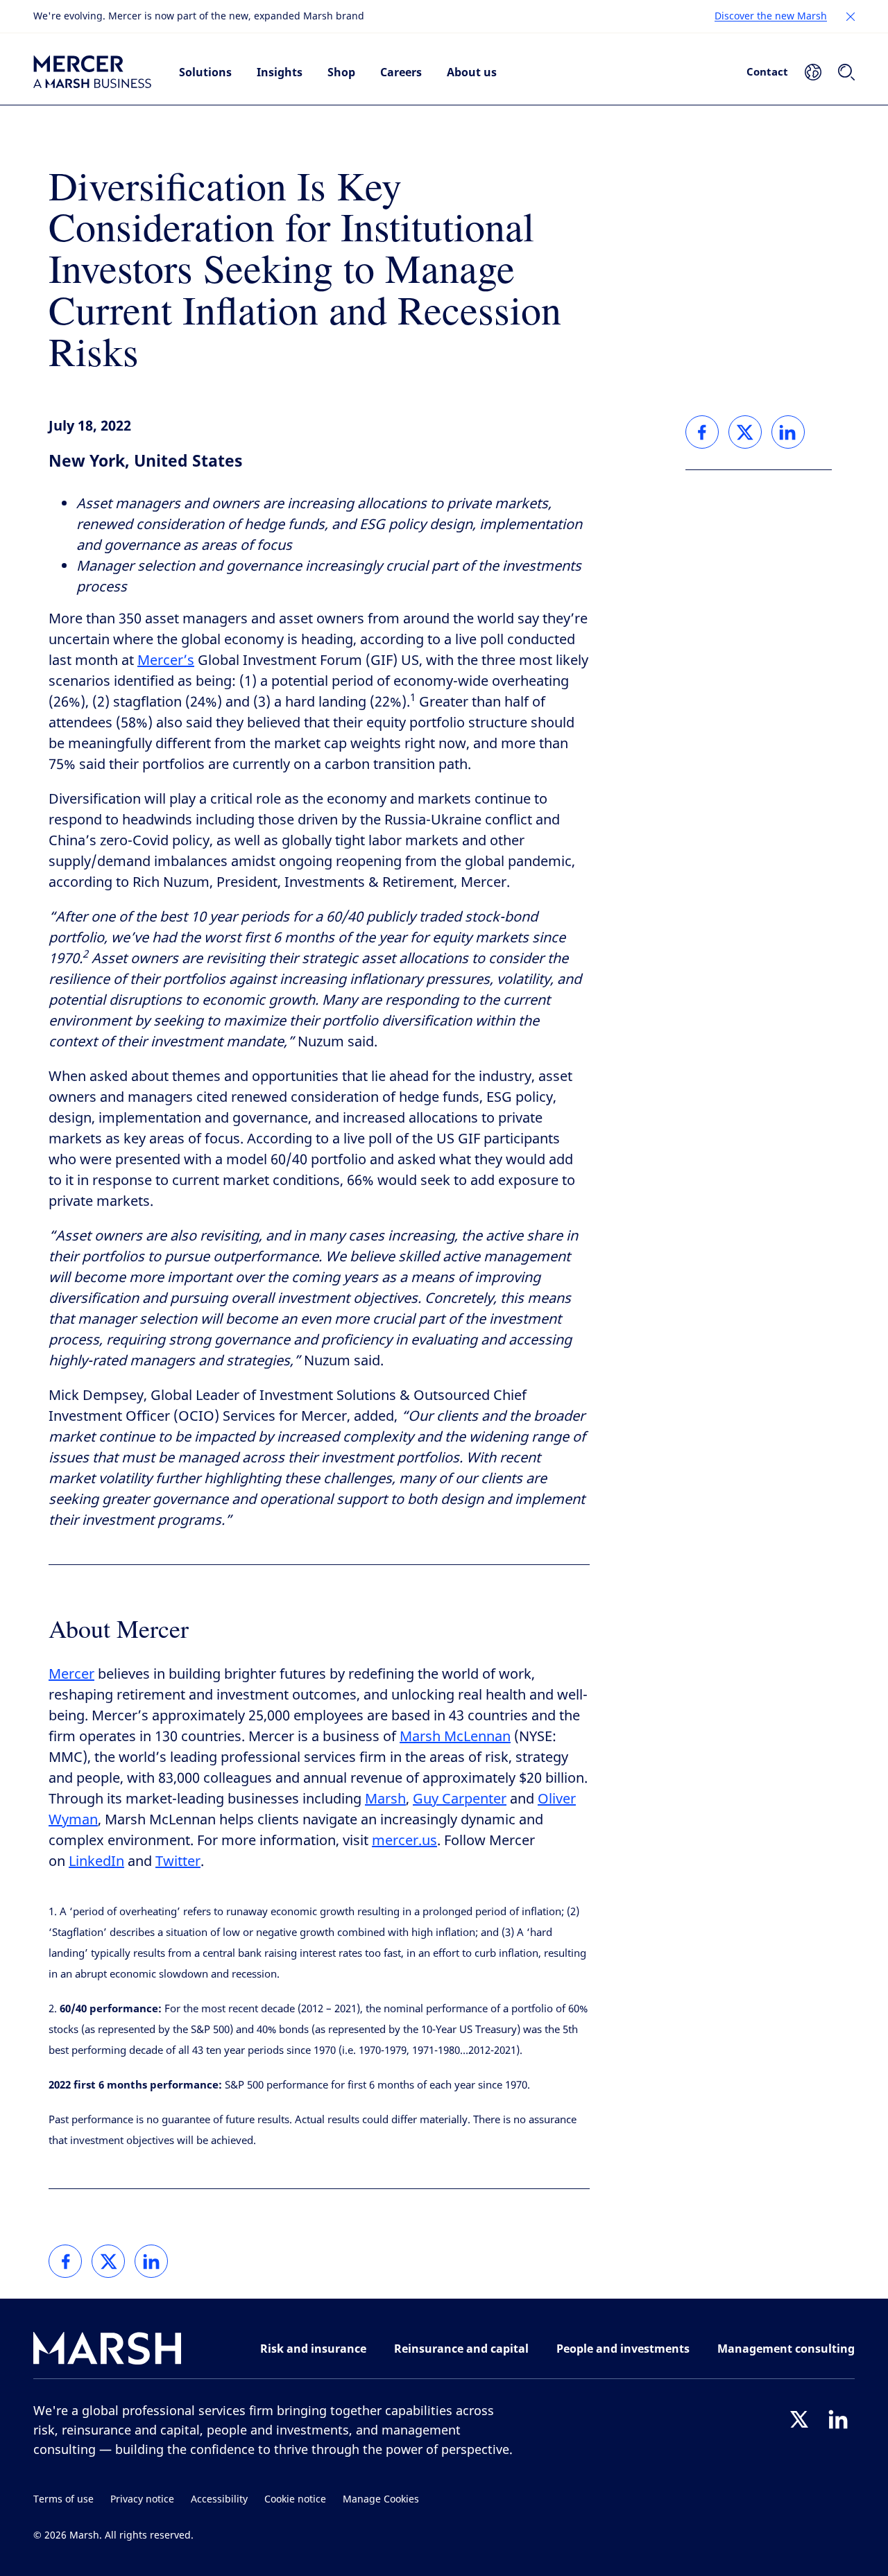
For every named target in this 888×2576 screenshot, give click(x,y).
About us (472, 72)
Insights (280, 72)
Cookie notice (295, 2499)
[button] (851, 17)
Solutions (205, 72)
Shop (341, 72)
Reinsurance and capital (461, 2349)
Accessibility (219, 2499)
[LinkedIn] (838, 2419)
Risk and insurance (313, 2349)
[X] (799, 2419)
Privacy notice (142, 2499)
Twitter (178, 1861)
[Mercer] (92, 72)
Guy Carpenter (460, 1799)
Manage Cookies (381, 2499)
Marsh (385, 1799)
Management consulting (786, 2349)
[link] (65, 2261)
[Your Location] (813, 72)
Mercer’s (166, 660)
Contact (767, 71)
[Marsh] (108, 2351)
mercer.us (404, 1841)
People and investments (623, 2349)
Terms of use (63, 2499)
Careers (401, 72)
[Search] (846, 72)
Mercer (71, 1674)
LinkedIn (96, 1861)
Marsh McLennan (455, 1737)
